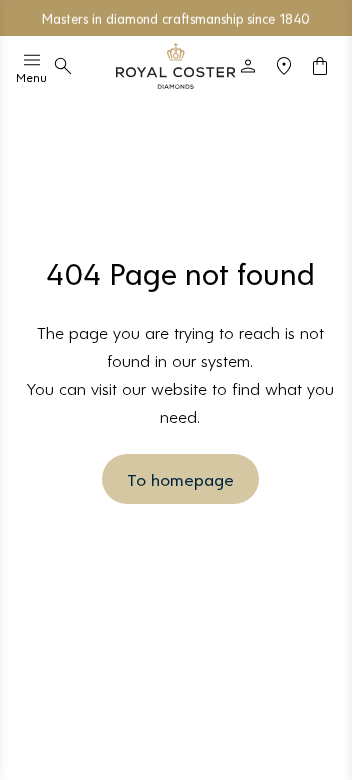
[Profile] (248, 66)
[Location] (284, 66)
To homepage (180, 479)
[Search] (63, 66)
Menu (31, 77)
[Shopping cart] (320, 66)
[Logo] (176, 66)
